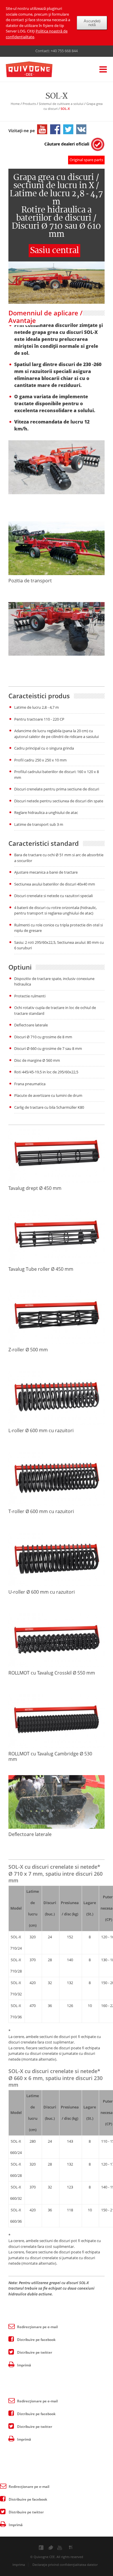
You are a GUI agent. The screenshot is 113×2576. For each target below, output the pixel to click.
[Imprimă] (11, 2364)
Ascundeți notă (92, 23)
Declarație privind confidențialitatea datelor (65, 2565)
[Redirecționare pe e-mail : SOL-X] (11, 2326)
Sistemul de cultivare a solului (61, 104)
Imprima (19, 2565)
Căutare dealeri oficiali (67, 144)
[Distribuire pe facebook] (11, 2339)
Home (15, 104)
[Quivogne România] (38, 70)
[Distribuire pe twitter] (11, 2351)
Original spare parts (86, 160)
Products (29, 104)
